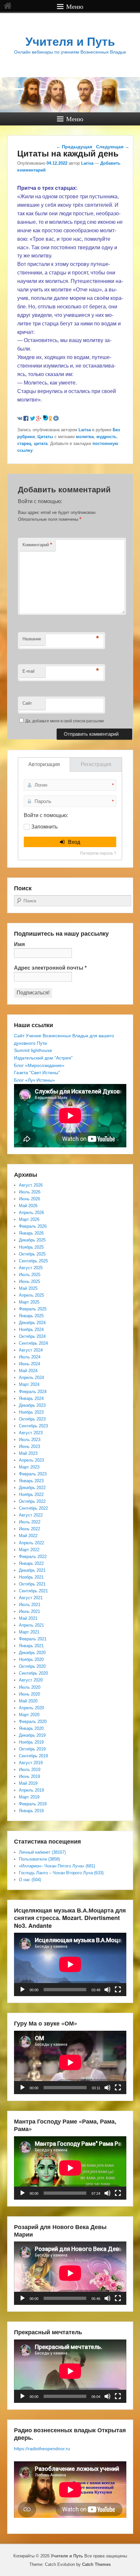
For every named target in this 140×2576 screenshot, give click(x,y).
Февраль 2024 (33, 1392)
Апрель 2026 (31, 1213)
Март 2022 (29, 1550)
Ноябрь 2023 (31, 1412)
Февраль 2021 (33, 1639)
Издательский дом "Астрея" (43, 1058)
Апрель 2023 (31, 1460)
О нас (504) (30, 1880)
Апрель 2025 (31, 1295)
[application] (70, 1964)
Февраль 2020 (33, 1722)
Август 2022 (31, 1515)
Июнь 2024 (29, 1364)
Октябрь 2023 (32, 1419)
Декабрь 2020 (32, 1653)
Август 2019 (31, 1763)
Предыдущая (74, 147)
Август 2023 (31, 1433)
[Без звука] (107, 1990)
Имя (19, 944)
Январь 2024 (31, 1398)
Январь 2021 (31, 1646)
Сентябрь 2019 (33, 1756)
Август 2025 (31, 1268)
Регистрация (96, 764)
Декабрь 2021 (32, 1570)
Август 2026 (31, 1185)
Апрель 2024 (31, 1378)
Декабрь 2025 (32, 1240)
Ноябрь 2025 (31, 1247)
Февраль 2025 (33, 1309)
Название (32, 639)
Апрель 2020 (31, 1708)
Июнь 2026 (29, 1199)
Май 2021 (28, 1618)
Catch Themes (96, 2564)
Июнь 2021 (29, 1611)
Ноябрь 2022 (31, 1494)
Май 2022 (28, 1536)
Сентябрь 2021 (33, 1591)
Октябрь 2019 (32, 1749)
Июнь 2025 (29, 1281)
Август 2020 (31, 1680)
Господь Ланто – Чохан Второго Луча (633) (61, 1873)
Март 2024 (29, 1384)
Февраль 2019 (33, 1804)
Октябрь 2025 (32, 1254)
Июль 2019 (30, 1770)
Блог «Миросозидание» (39, 1065)
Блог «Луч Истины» (35, 1080)
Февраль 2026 (33, 1226)
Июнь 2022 (29, 1529)
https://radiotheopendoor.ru (42, 2449)
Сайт (27, 703)
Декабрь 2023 (32, 1405)
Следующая (113, 147)
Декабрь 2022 (32, 1488)
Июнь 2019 (29, 1776)
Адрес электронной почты (50, 968)
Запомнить (44, 827)
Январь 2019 (31, 1811)
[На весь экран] (118, 1990)
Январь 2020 (31, 1728)
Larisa (87, 163)
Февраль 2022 (33, 1557)
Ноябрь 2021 (31, 1577)
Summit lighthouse (33, 1050)
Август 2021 (31, 1598)
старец (24, 443)
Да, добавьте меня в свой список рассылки (64, 721)
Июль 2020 (30, 1687)
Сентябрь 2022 (33, 1508)
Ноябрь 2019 (31, 1742)
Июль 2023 (30, 1440)
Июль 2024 (30, 1357)
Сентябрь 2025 (33, 1261)
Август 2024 (31, 1350)
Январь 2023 (31, 1481)
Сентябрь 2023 (33, 1426)
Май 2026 (28, 1206)
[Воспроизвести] (22, 1990)
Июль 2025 (30, 1275)
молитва (85, 437)
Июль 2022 (30, 1522)
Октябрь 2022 (32, 1501)
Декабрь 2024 (32, 1323)
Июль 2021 (30, 1605)
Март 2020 (29, 1715)
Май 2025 (28, 1288)
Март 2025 (29, 1302)
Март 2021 (29, 1632)
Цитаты (45, 437)
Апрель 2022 (31, 1543)
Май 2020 (28, 1701)
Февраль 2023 (33, 1474)
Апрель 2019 (31, 1790)
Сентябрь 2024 (33, 1343)
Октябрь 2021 (32, 1584)
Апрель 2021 (31, 1625)
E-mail (28, 671)
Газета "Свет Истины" (37, 1073)
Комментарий (37, 544)
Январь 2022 (31, 1563)
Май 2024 (28, 1371)
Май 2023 (28, 1453)
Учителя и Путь (70, 42)
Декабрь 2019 (32, 1735)
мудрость (106, 437)
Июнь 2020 (29, 1694)
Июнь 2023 (29, 1446)
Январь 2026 (31, 1233)
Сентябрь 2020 (33, 1673)
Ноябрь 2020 (31, 1659)
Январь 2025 (31, 1316)
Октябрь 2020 (32, 1666)
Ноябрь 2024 (31, 1329)
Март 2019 (29, 1797)
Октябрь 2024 (32, 1336)
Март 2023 (29, 1467)
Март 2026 (29, 1219)
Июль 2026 (30, 1192)
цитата (41, 443)
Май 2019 (28, 1783)
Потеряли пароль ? (98, 853)
